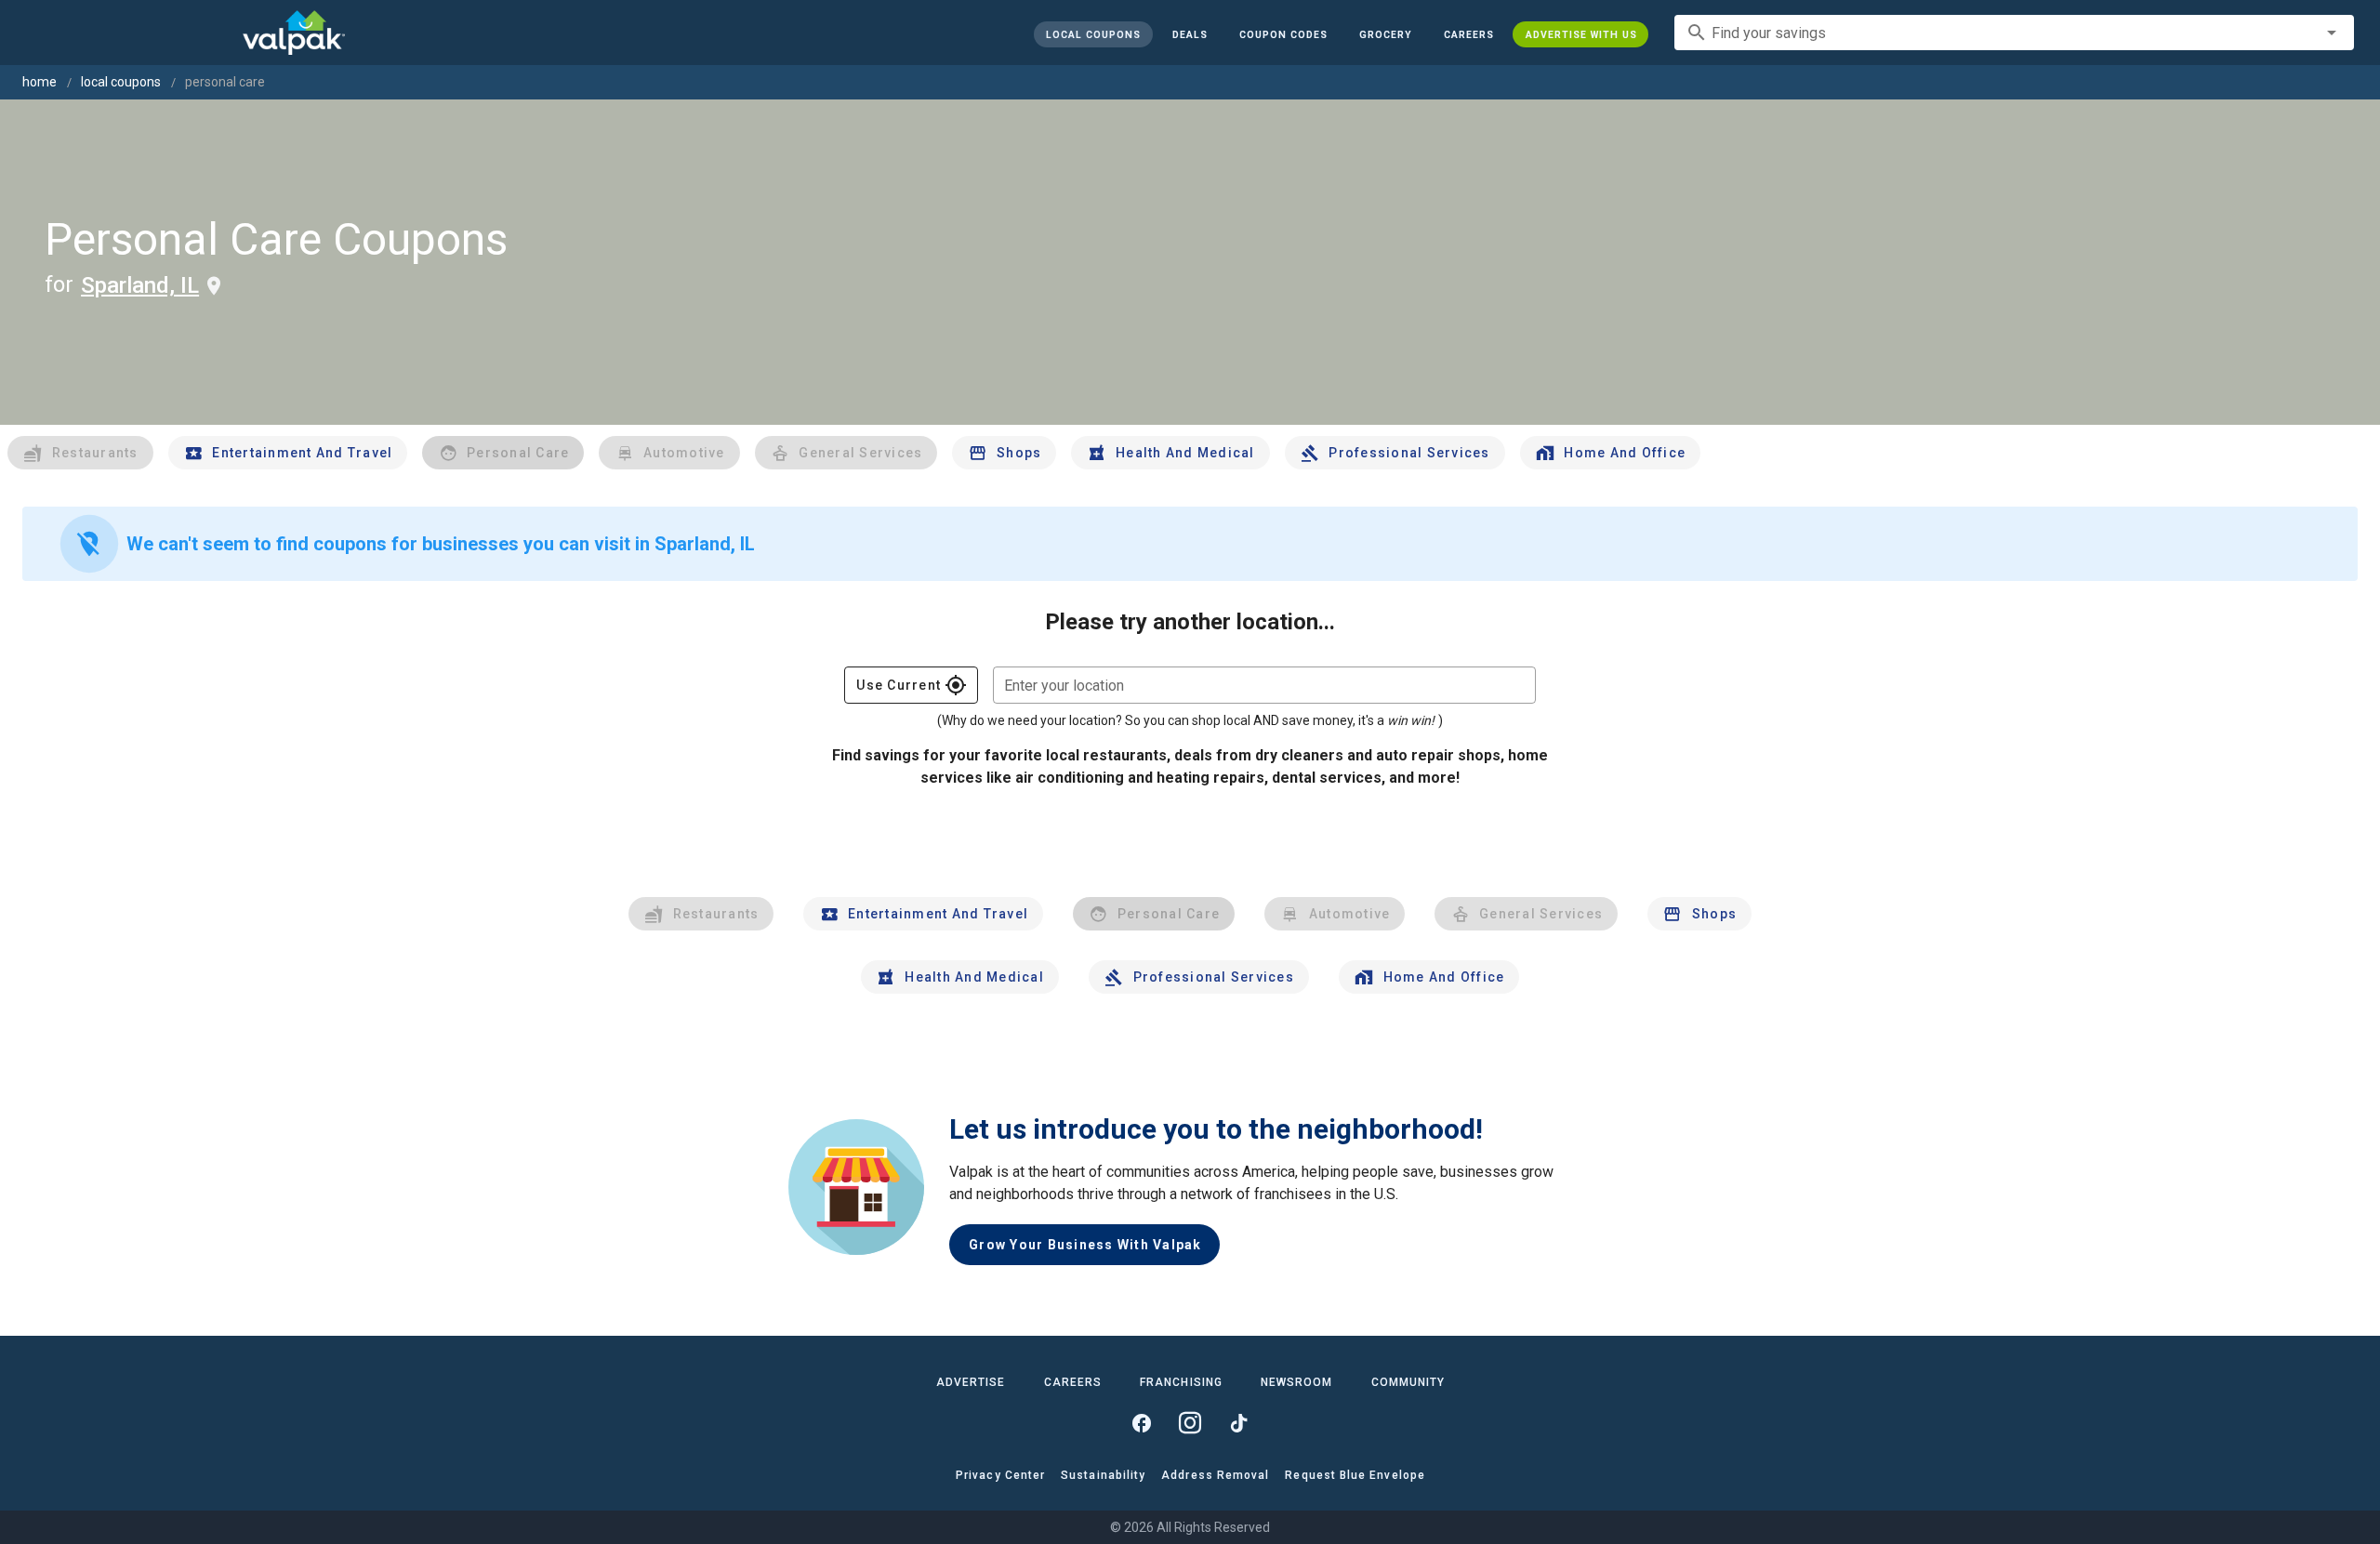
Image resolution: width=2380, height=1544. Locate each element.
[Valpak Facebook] (1142, 1423)
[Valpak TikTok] (1238, 1423)
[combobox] (2014, 33)
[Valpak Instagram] (1190, 1423)
